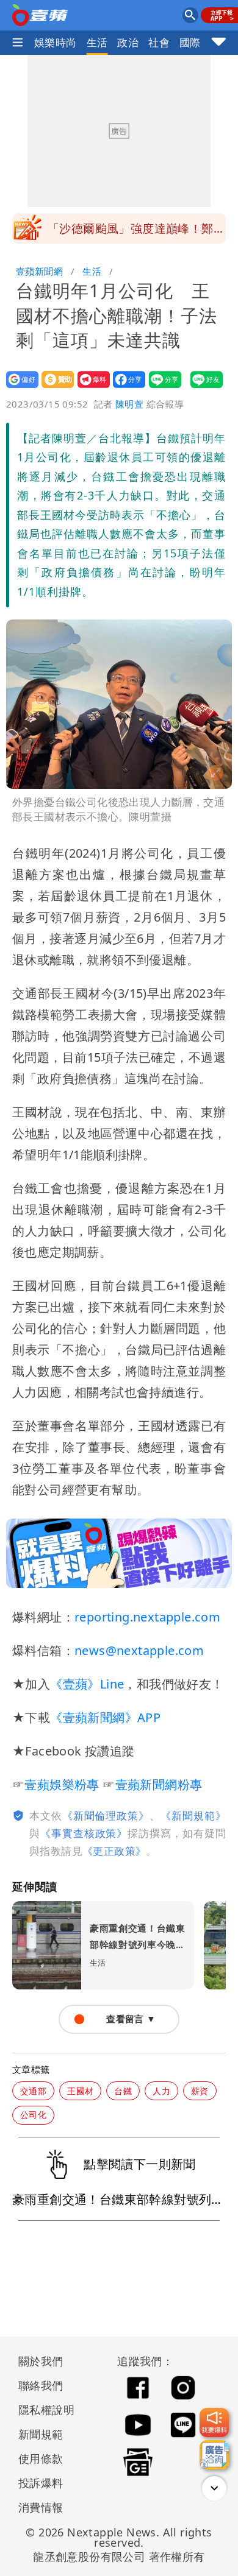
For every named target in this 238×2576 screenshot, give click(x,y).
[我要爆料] (214, 2422)
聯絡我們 (41, 2385)
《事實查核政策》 (84, 1833)
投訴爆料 (41, 2483)
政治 (128, 42)
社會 (159, 42)
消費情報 (41, 2507)
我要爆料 (90, 388)
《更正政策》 (114, 1851)
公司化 (33, 2115)
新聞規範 (41, 2434)
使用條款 (41, 2458)
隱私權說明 (42, 2410)
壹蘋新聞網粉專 (159, 1784)
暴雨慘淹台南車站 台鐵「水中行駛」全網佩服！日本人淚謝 (136, 240)
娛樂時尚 (56, 42)
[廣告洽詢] (214, 2455)
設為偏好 (19, 388)
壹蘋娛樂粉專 (62, 1784)
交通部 (33, 2091)
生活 (97, 42)
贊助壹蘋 (54, 388)
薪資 (200, 2091)
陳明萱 (129, 404)
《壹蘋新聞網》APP (105, 1717)
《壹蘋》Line (87, 1684)
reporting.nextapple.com (147, 1617)
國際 (190, 42)
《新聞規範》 (193, 1816)
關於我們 (41, 2361)
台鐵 (123, 2091)
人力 (161, 2091)
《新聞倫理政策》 (106, 1816)
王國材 (80, 2091)
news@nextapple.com (139, 1650)
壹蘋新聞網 (39, 271)
